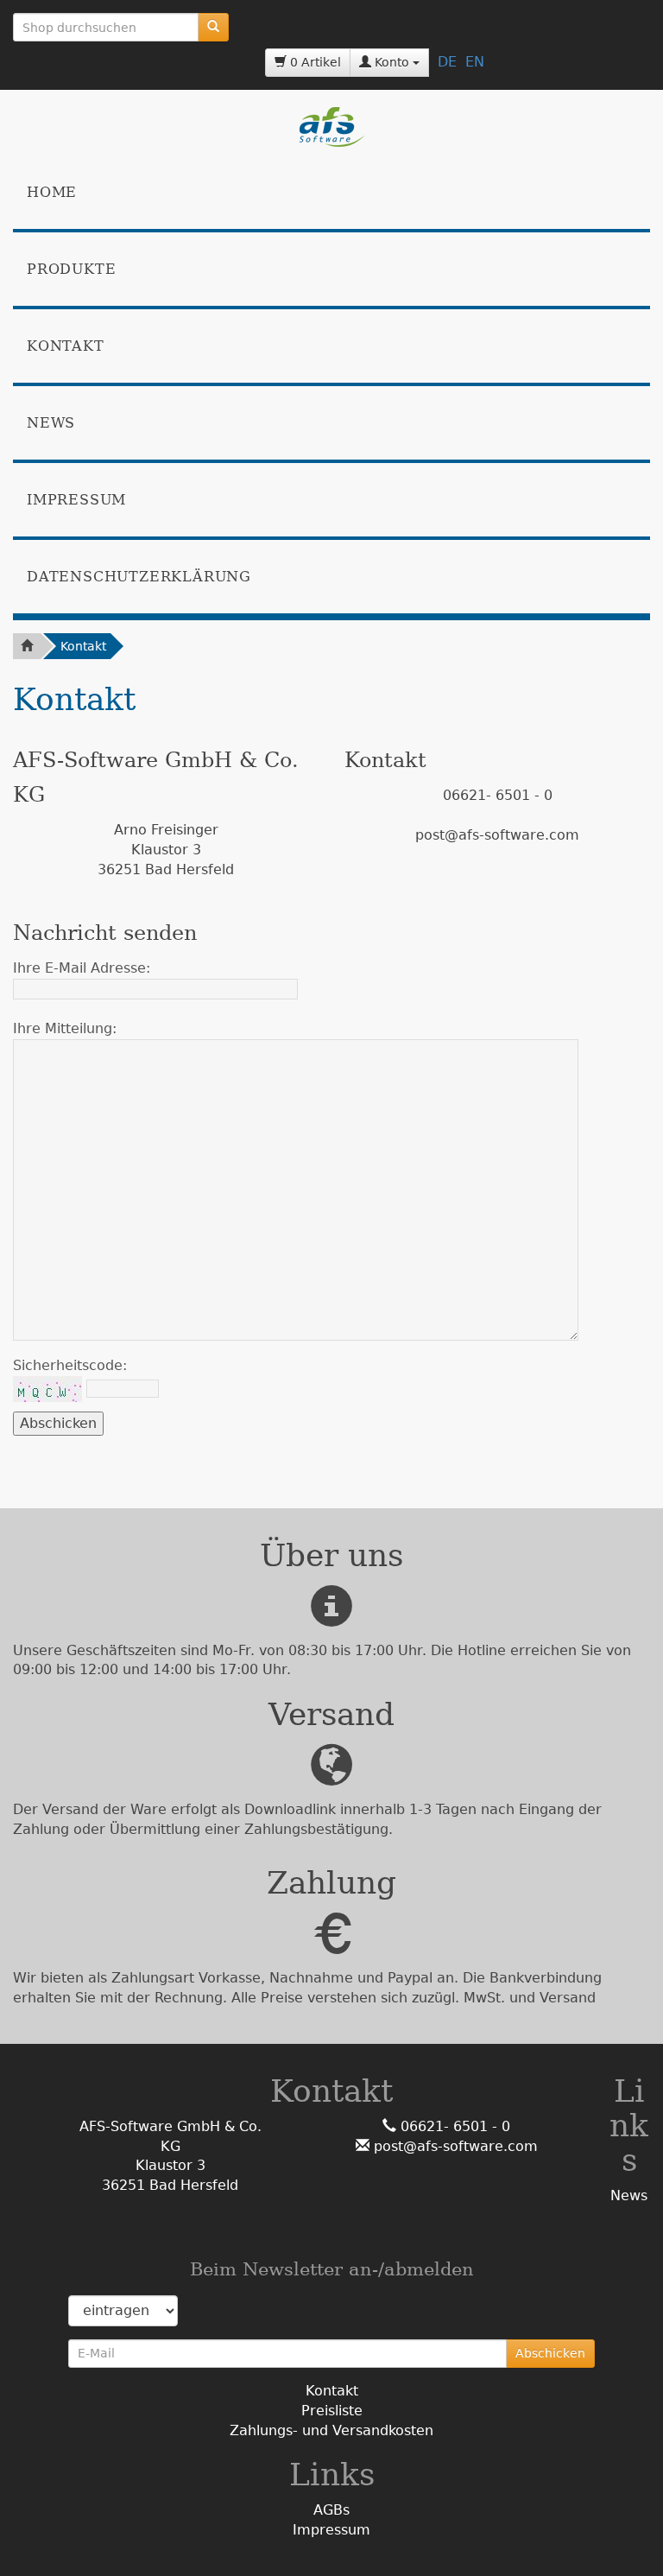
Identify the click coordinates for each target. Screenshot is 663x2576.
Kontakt (66, 346)
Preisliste (332, 2411)
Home (52, 192)
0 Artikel (314, 62)
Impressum (76, 500)
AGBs (331, 2510)
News (51, 423)
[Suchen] (213, 27)
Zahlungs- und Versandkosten (331, 2430)
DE (447, 62)
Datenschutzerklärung (139, 577)
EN (475, 62)
